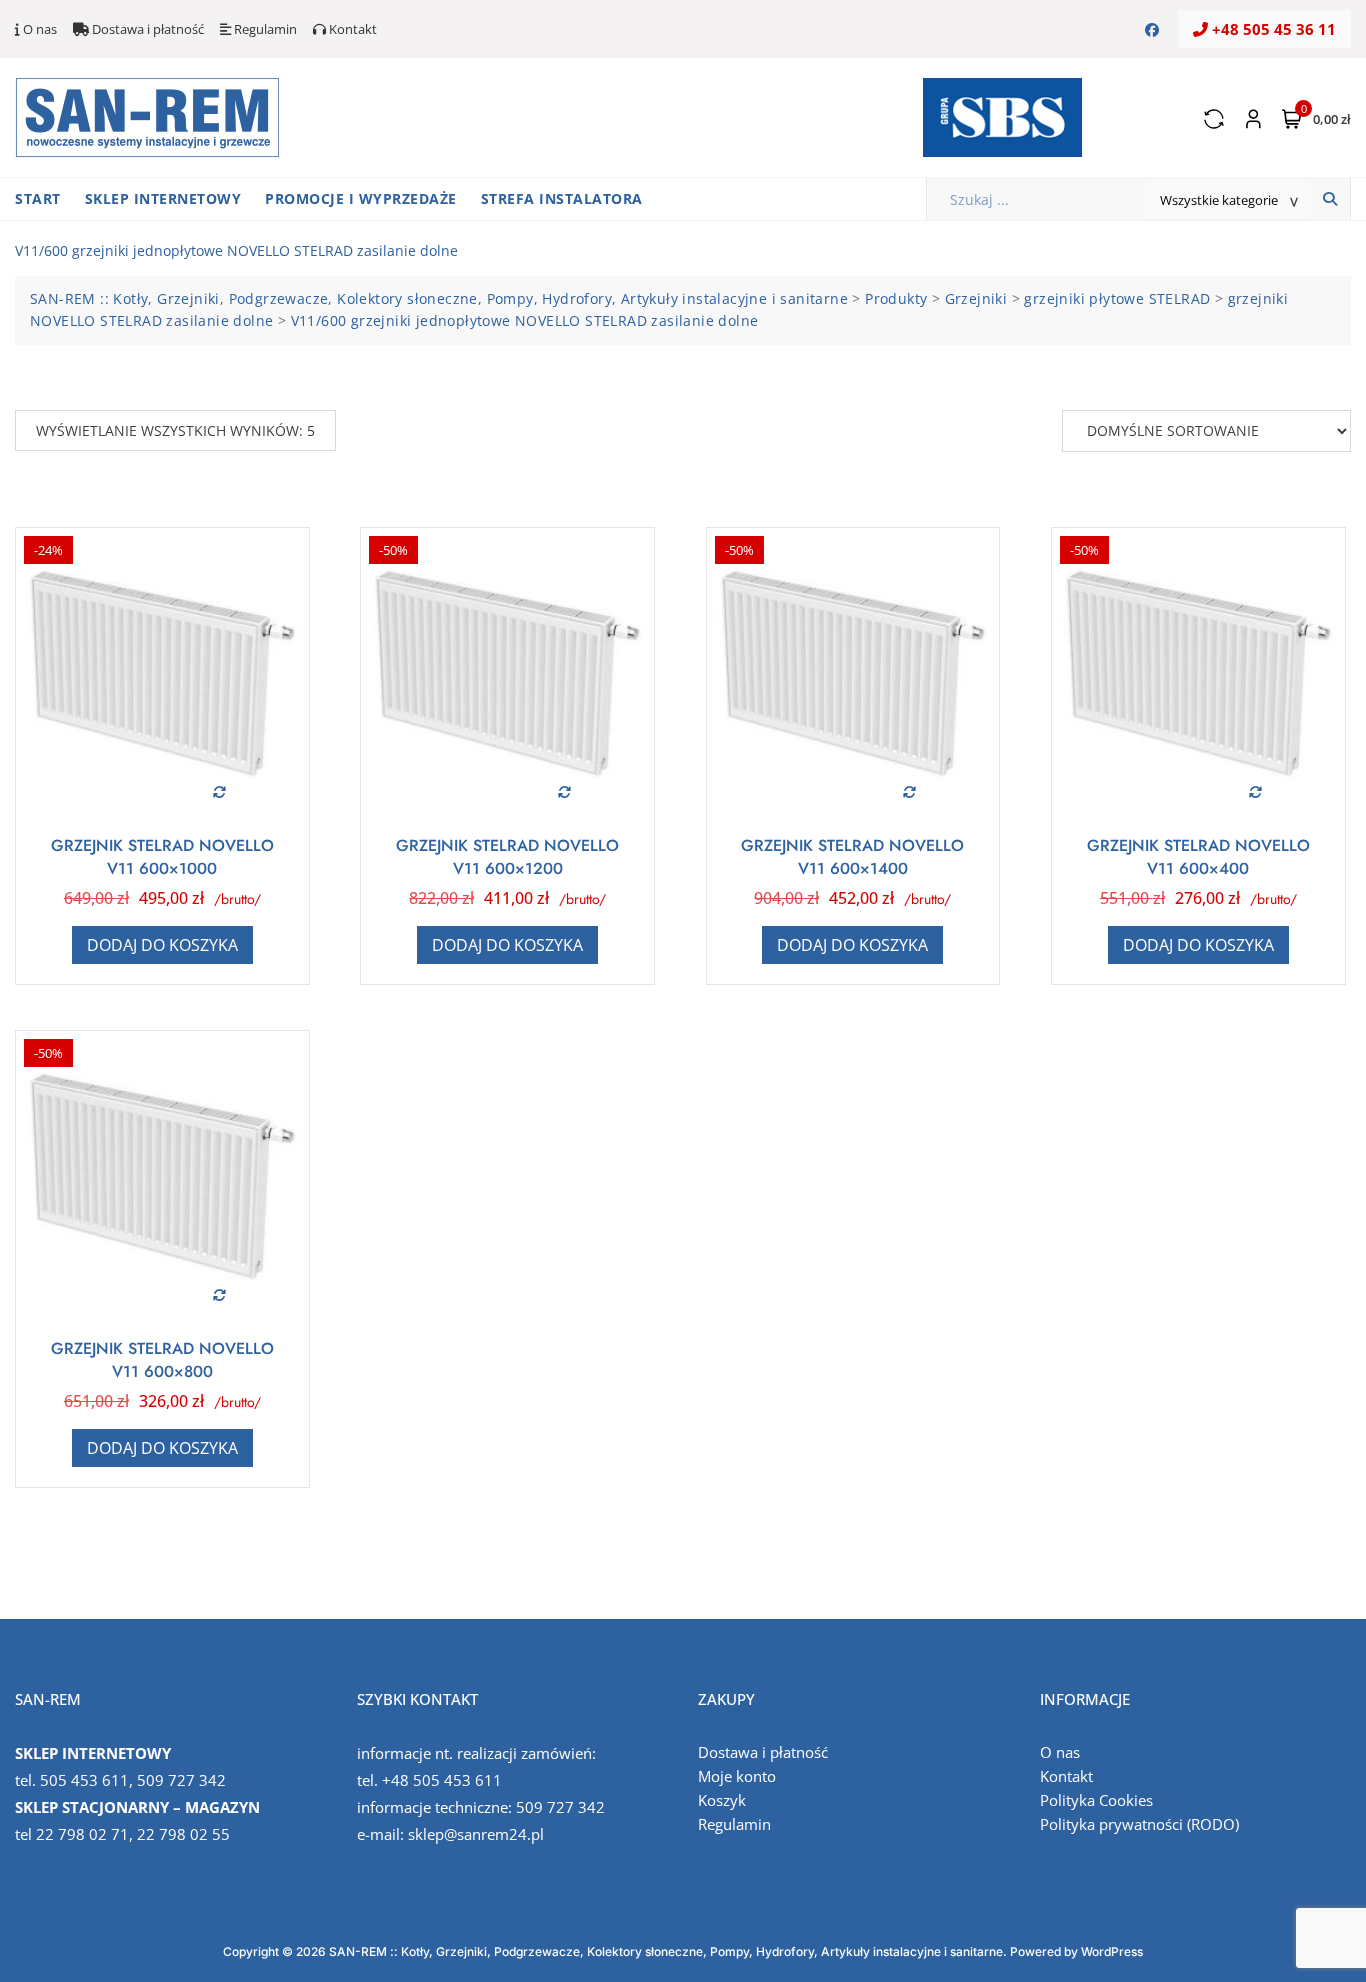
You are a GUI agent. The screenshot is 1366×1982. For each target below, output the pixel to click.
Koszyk (722, 1800)
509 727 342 (181, 1780)
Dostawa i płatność (146, 29)
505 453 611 (84, 1780)
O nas (38, 29)
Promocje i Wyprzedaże (361, 198)
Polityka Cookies (1096, 1800)
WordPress (1112, 1951)
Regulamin (264, 29)
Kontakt (351, 29)
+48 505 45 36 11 (1272, 29)
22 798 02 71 (82, 1834)
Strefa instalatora (562, 198)
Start (38, 198)
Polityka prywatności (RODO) (1139, 1824)
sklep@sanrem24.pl (476, 1834)
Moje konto (737, 1776)
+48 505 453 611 (442, 1780)
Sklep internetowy (163, 198)
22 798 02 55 (183, 1834)
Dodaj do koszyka (162, 945)
